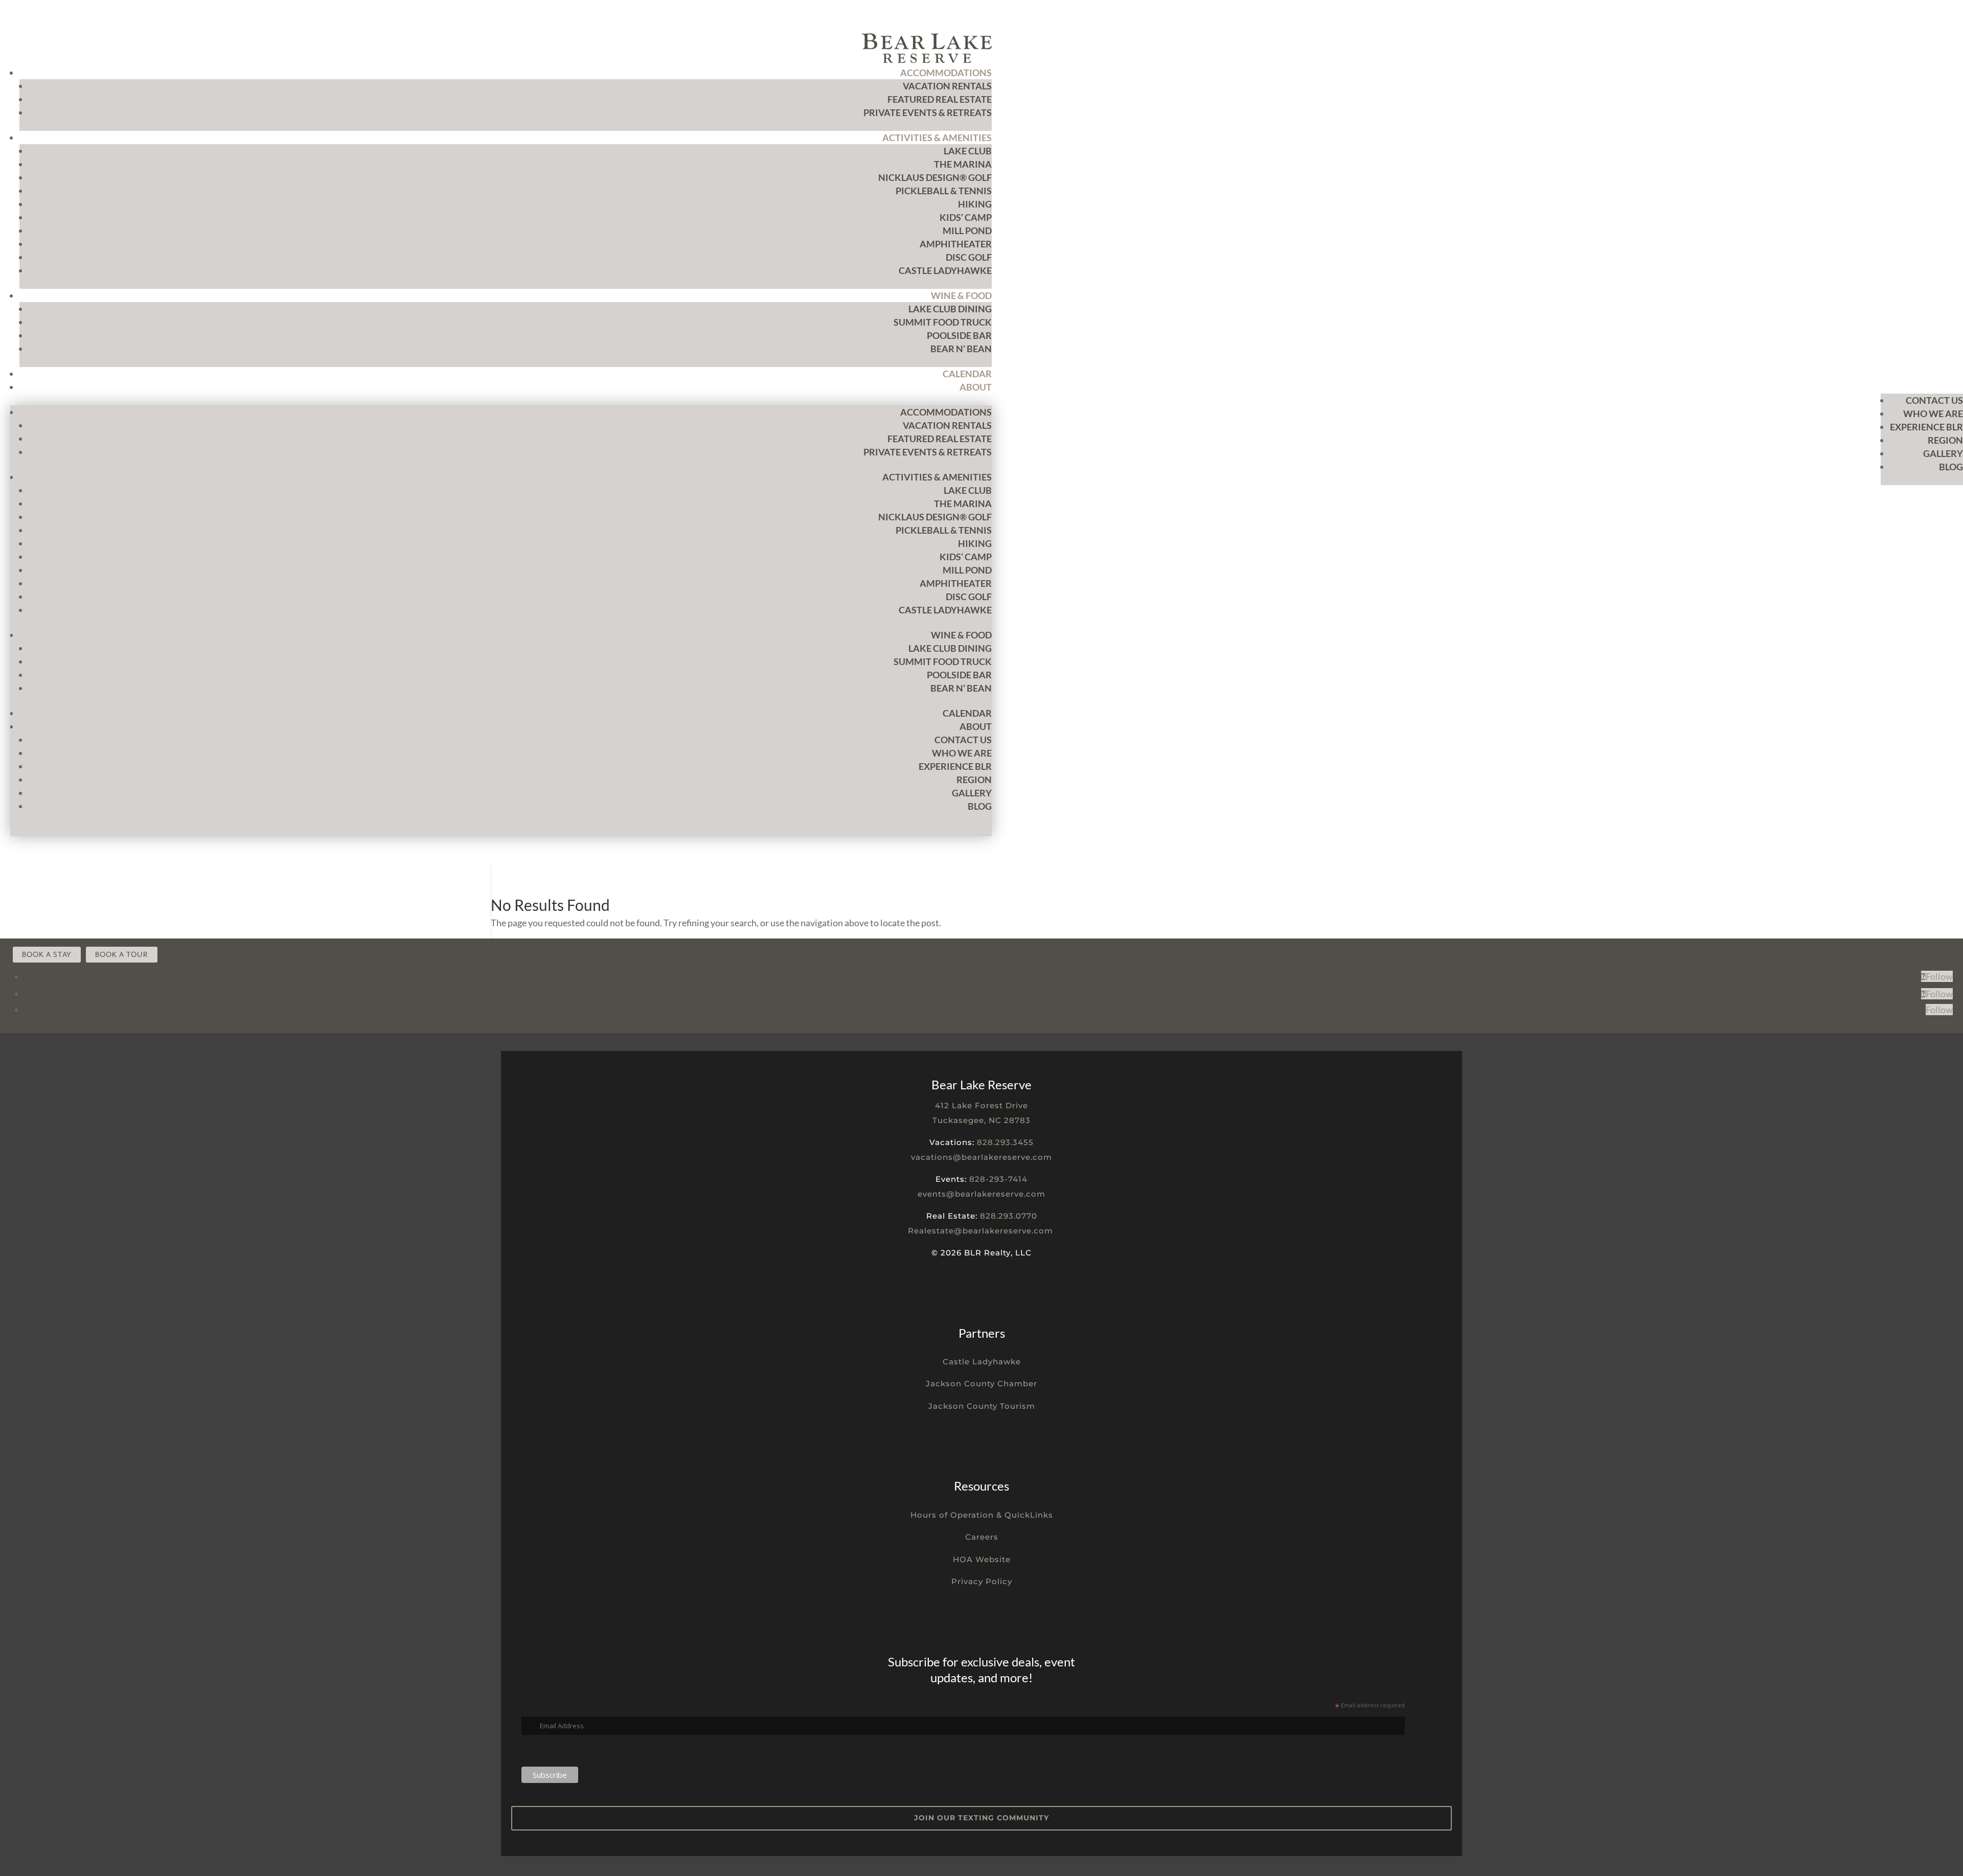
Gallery (1943, 453)
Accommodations (946, 73)
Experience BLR (1926, 427)
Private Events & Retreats (928, 112)
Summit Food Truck (943, 322)
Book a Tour (122, 955)
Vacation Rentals (947, 86)
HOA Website (982, 1559)
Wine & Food (961, 295)
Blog (1951, 467)
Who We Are (1933, 414)
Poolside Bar (959, 335)
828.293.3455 (1005, 1142)
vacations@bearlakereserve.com (981, 1157)
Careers (982, 1537)
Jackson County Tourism (982, 1406)
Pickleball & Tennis (944, 191)
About (976, 387)
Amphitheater (956, 244)
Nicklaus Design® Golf (935, 177)
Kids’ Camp (966, 217)
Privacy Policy (982, 1581)
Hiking (975, 204)
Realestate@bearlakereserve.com (980, 1231)
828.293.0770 (1009, 1216)
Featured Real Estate (940, 99)
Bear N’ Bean (961, 349)
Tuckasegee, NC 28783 (981, 1120)
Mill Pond (967, 231)
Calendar (967, 374)
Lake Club (968, 151)
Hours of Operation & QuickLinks (982, 1515)
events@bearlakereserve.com (981, 1194)
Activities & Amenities (937, 138)
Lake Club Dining (950, 309)
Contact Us (1934, 400)
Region (1945, 440)
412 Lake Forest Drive (981, 1105)
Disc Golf (969, 257)
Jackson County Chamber (981, 1383)
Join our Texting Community (981, 1818)
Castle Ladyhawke (945, 270)
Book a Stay (47, 955)
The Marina (963, 164)
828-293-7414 (998, 1179)
